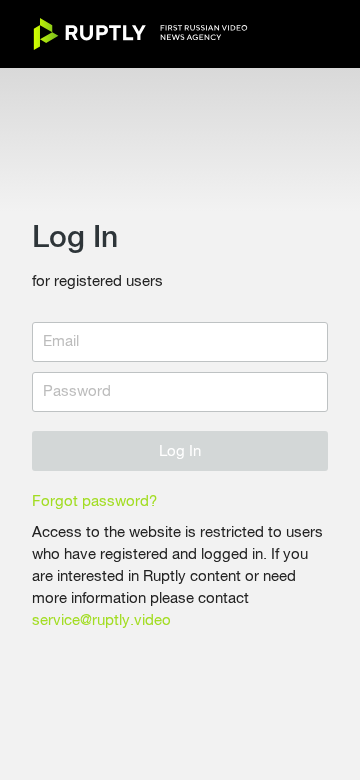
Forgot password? (94, 501)
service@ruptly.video (101, 620)
